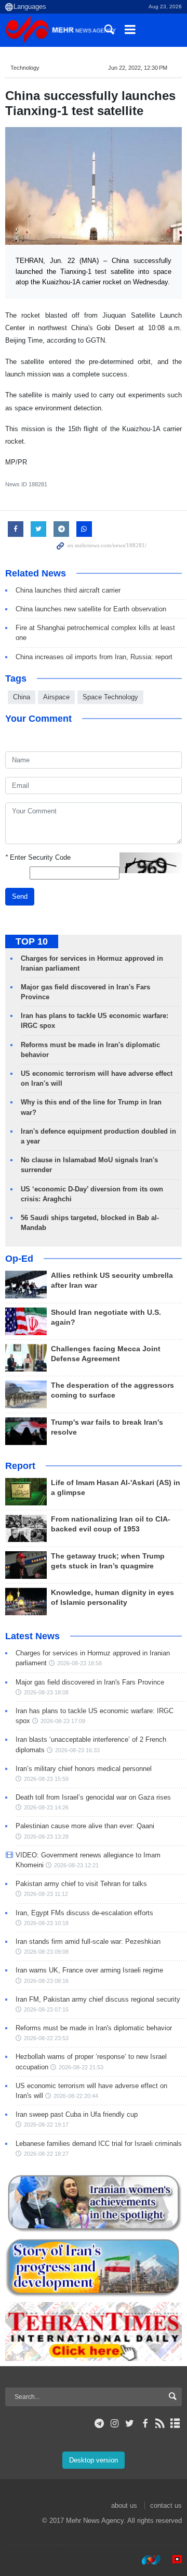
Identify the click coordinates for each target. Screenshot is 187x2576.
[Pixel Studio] (172, 2560)
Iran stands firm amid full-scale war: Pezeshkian (88, 1942)
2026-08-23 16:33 (77, 1750)
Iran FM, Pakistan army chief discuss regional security (98, 1999)
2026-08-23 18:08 (46, 1692)
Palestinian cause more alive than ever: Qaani (85, 1826)
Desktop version (94, 2460)
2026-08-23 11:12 (46, 1894)
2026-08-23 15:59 (46, 1779)
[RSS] (160, 2423)
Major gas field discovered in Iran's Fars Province (90, 1682)
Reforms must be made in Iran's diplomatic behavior (94, 2028)
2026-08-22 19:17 (46, 2125)
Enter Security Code (38, 857)
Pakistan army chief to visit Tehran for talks (81, 1884)
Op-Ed (19, 1259)
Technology (25, 68)
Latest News (32, 1636)
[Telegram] (99, 2423)
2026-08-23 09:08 (46, 1952)
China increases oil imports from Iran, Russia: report (94, 657)
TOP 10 (32, 941)
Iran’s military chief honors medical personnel (84, 1769)
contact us (166, 2505)
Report (20, 1466)
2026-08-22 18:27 (46, 2154)
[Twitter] (130, 2423)
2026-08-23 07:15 (46, 2009)
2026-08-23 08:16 (46, 1981)
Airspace (56, 697)
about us (124, 2505)
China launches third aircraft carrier (68, 590)
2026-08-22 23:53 (46, 2038)
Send (20, 896)
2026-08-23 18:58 (79, 1663)
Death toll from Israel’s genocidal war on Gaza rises (93, 1797)
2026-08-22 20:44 (76, 2096)
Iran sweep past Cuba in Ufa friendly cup (77, 2114)
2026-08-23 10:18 (46, 1923)
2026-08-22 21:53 (81, 2067)
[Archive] (175, 2423)
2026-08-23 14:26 (46, 1807)
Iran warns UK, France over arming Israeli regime (89, 1970)
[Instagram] (115, 2423)
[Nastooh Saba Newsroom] (146, 2560)
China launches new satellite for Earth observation (91, 609)
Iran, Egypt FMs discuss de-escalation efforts (84, 1913)
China (22, 697)
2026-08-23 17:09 (63, 1721)
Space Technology (110, 697)
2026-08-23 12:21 (76, 1865)
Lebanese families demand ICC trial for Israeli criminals (99, 2144)
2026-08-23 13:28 (46, 1837)
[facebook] (145, 2423)
